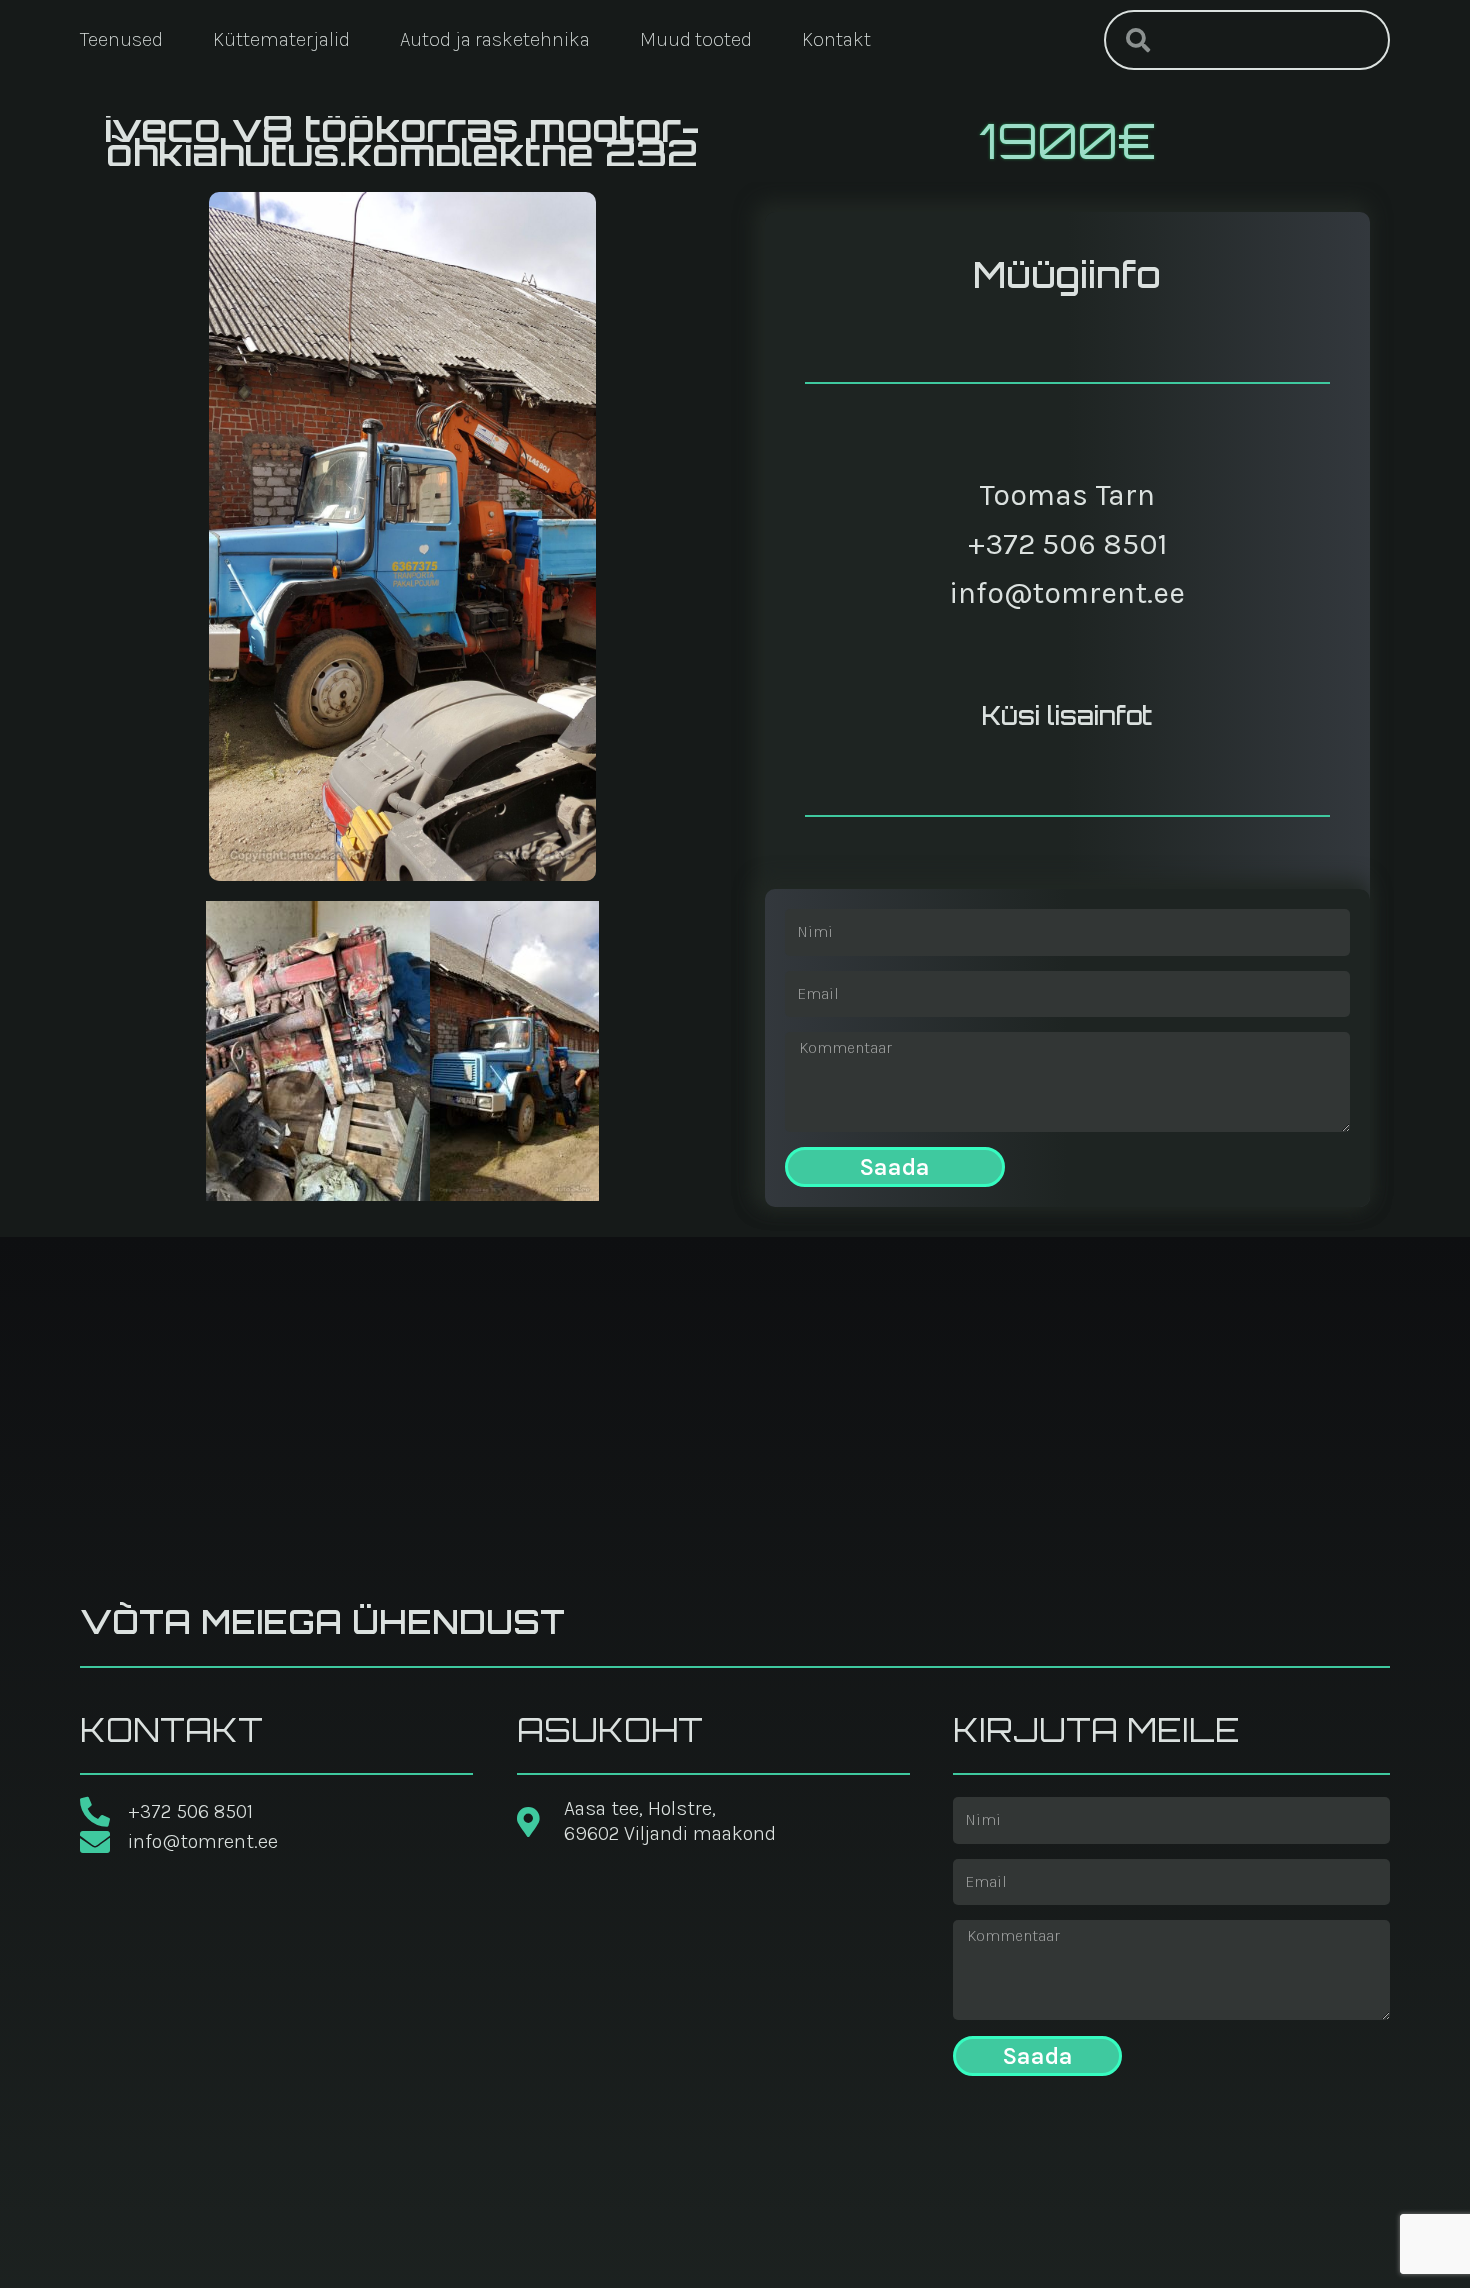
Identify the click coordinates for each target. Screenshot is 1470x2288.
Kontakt (836, 39)
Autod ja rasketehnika (495, 39)
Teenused (121, 39)
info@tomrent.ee (1067, 593)
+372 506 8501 (1067, 544)
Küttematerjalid (281, 39)
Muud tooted (696, 39)
